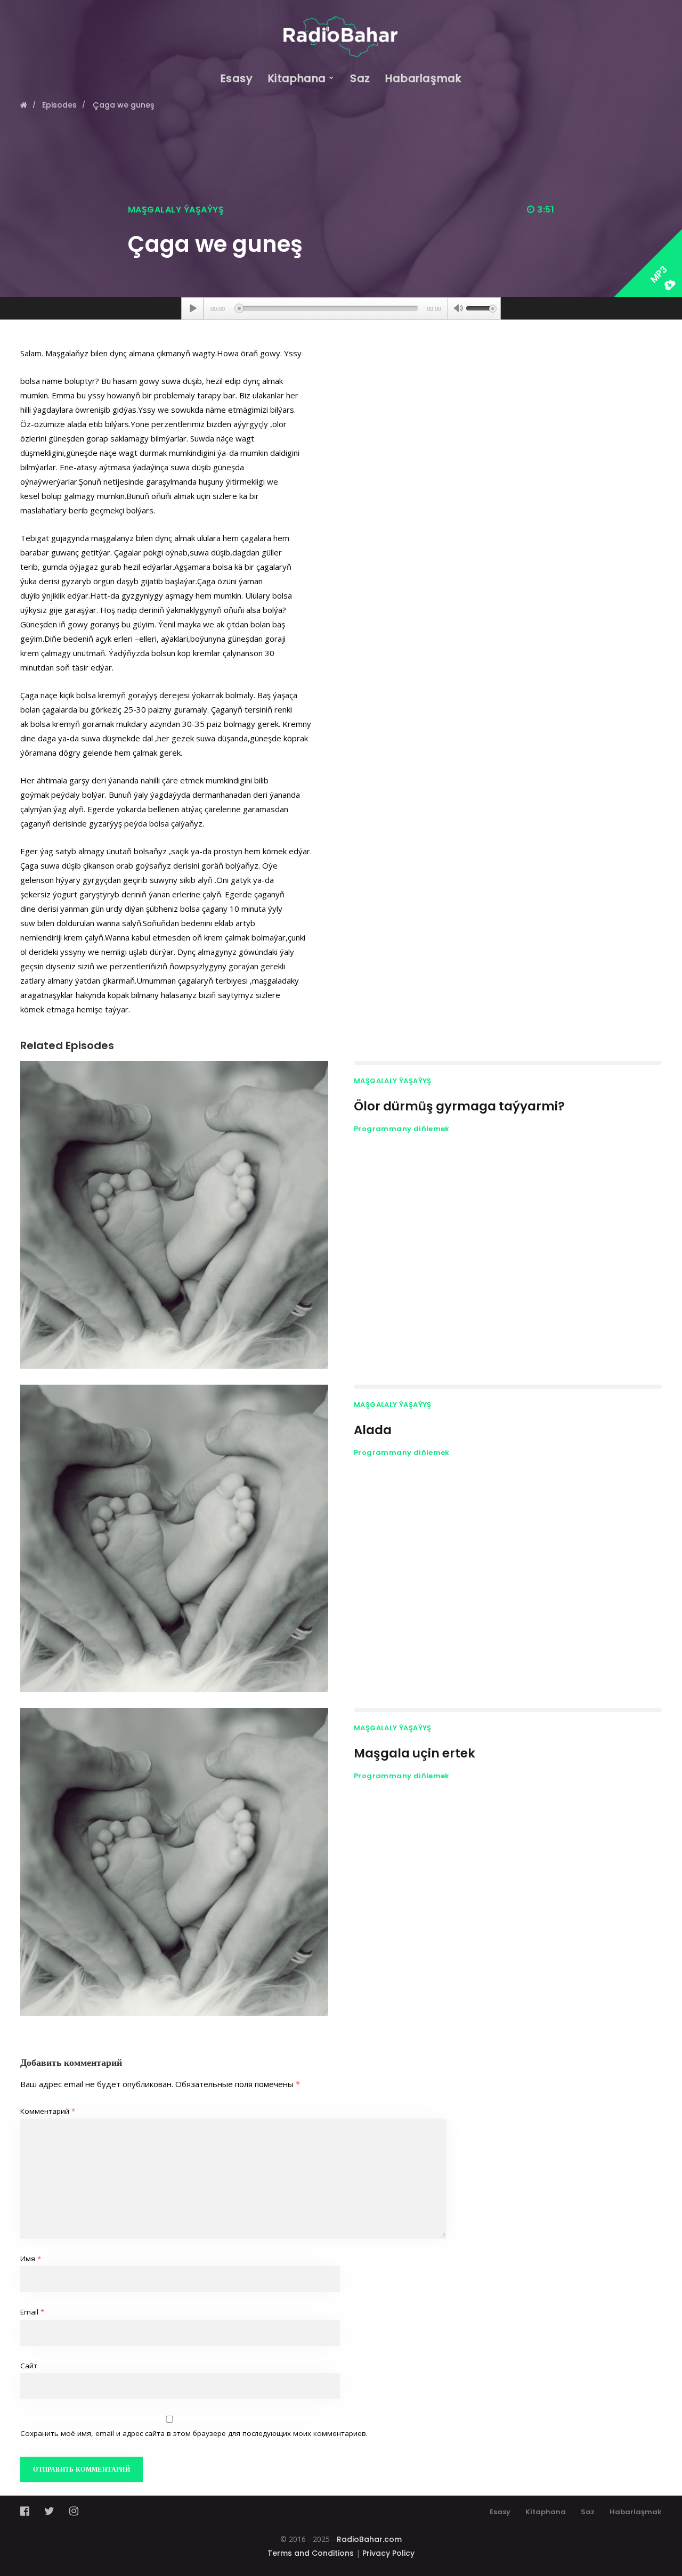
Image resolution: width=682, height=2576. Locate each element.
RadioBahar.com (369, 2539)
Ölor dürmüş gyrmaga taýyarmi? (459, 1106)
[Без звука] (458, 309)
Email (32, 2312)
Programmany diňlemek (402, 1129)
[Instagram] (74, 2511)
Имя (31, 2259)
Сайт (29, 2366)
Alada (373, 1430)
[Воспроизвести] (193, 308)
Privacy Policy (388, 2553)
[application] (341, 308)
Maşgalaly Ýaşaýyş (176, 210)
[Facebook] (28, 2511)
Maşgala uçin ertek (415, 1753)
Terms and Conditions (311, 2553)
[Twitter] (49, 2511)
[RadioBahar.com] (341, 28)
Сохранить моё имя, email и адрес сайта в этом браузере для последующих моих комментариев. (194, 2433)
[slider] (481, 307)
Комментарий (48, 2111)
